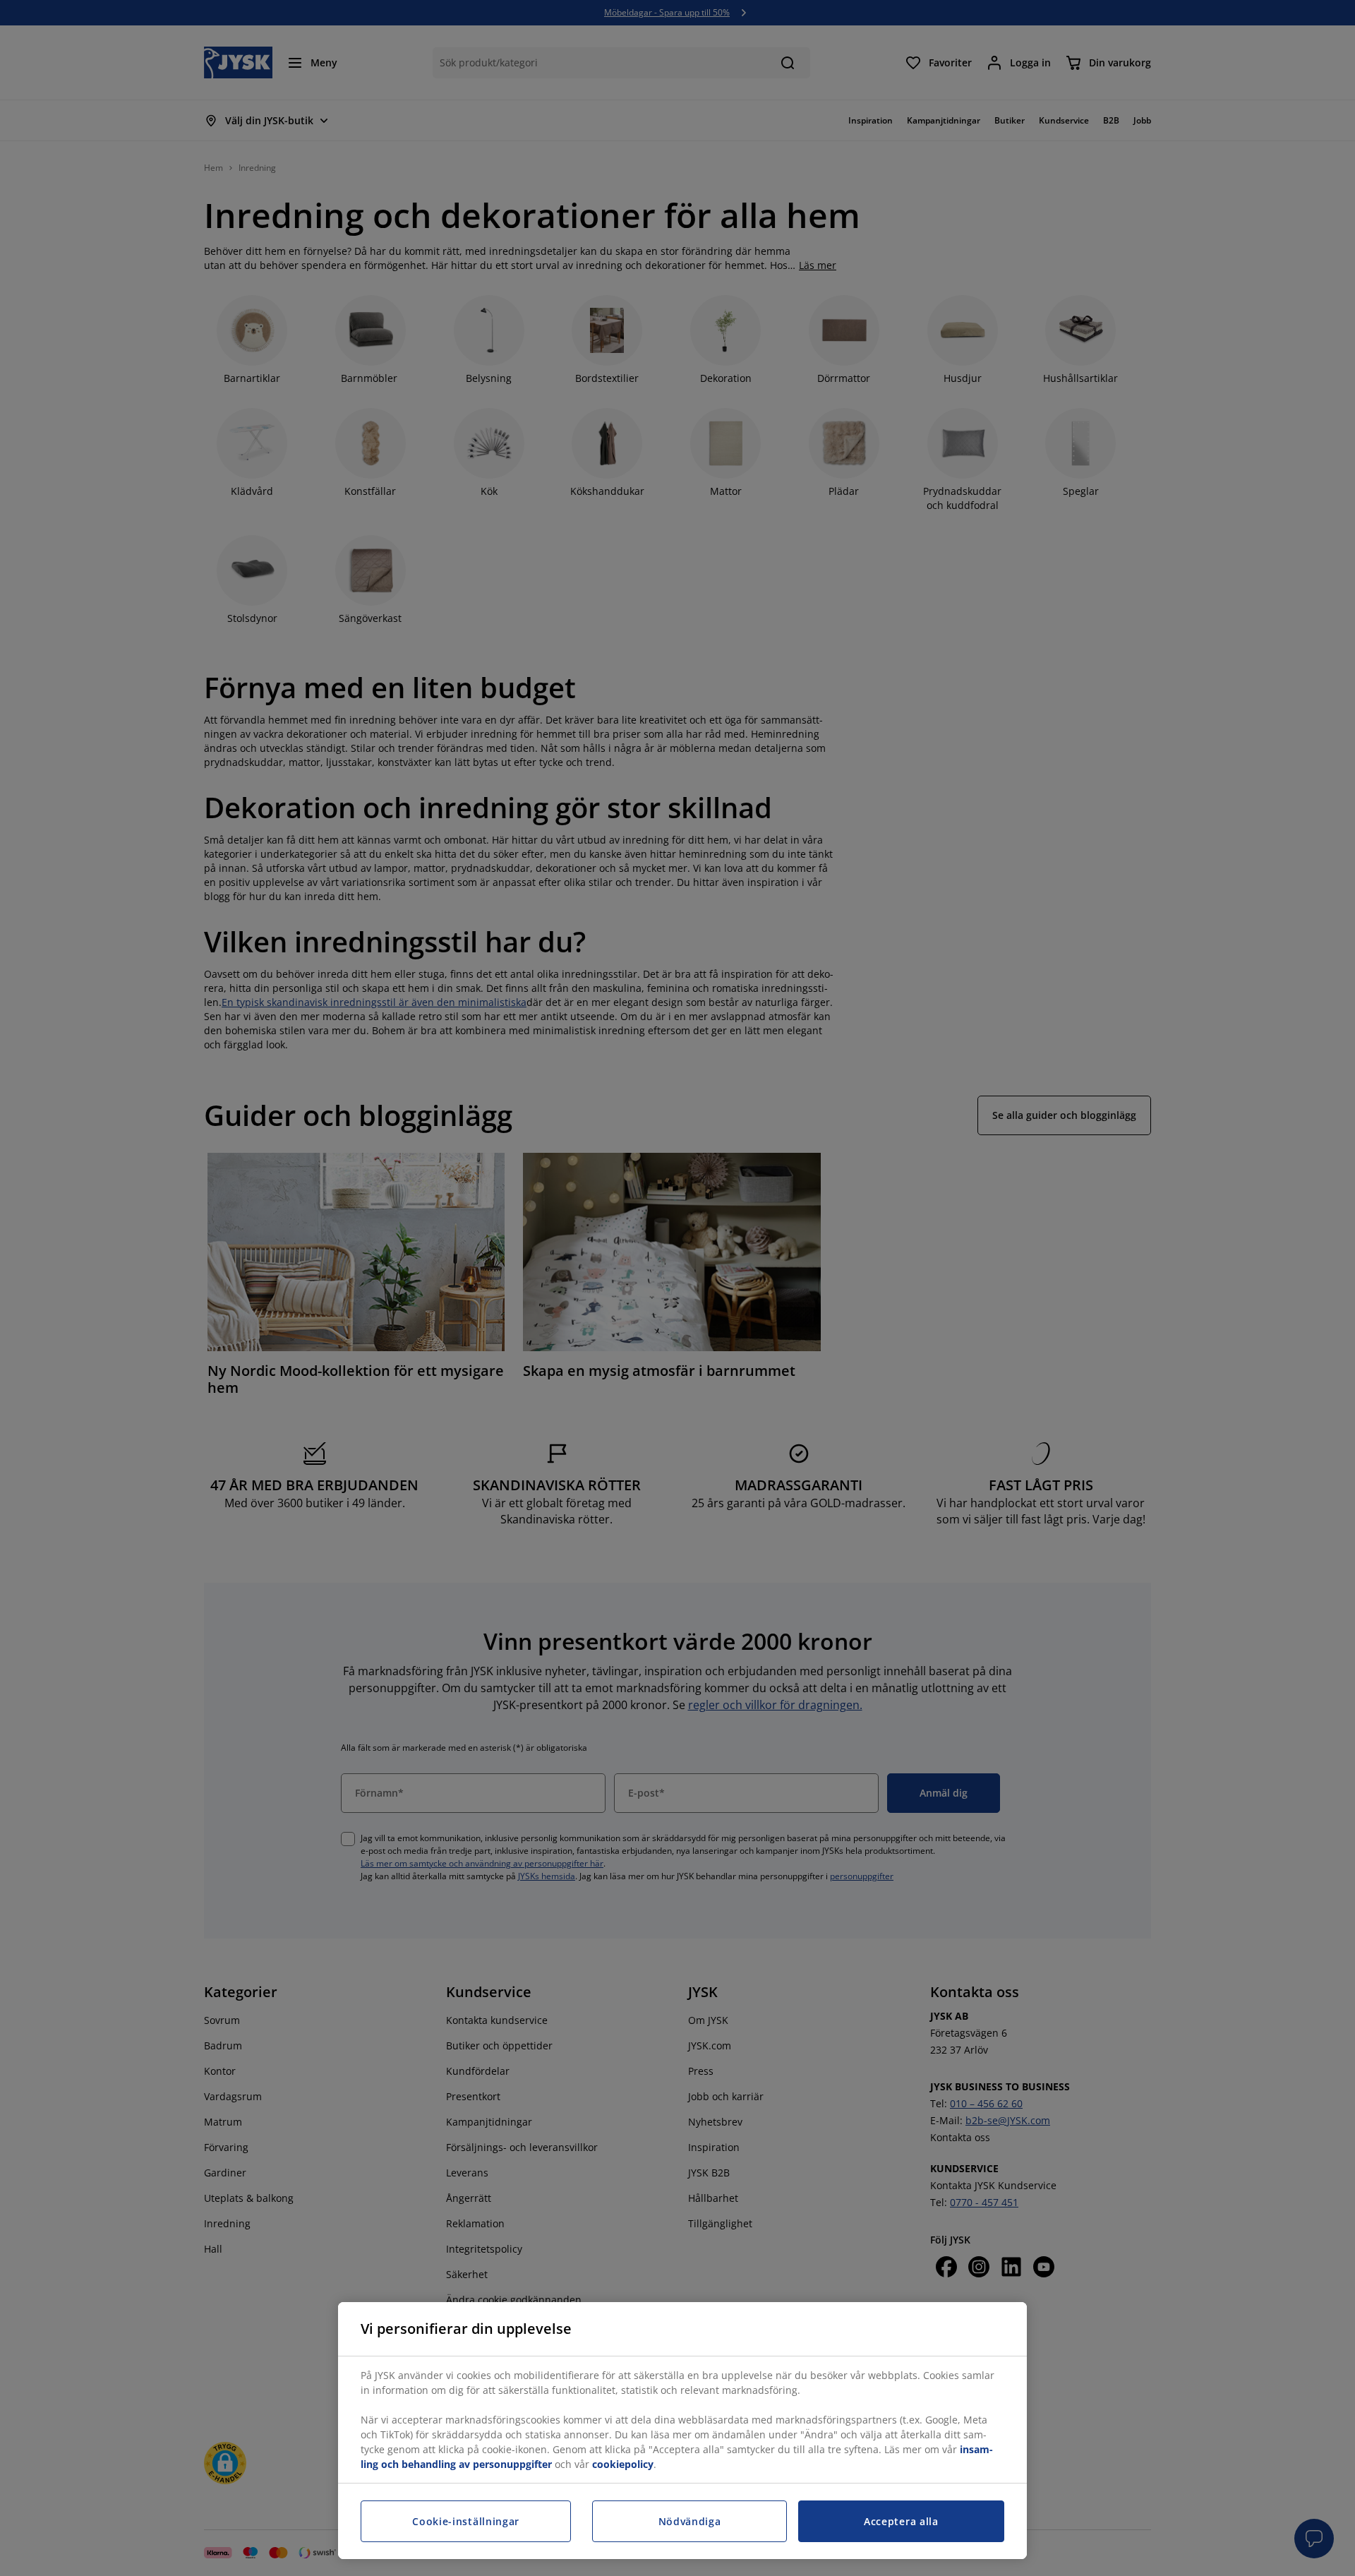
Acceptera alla (901, 2521)
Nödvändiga (690, 2521)
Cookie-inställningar (466, 2521)
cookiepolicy (623, 2464)
